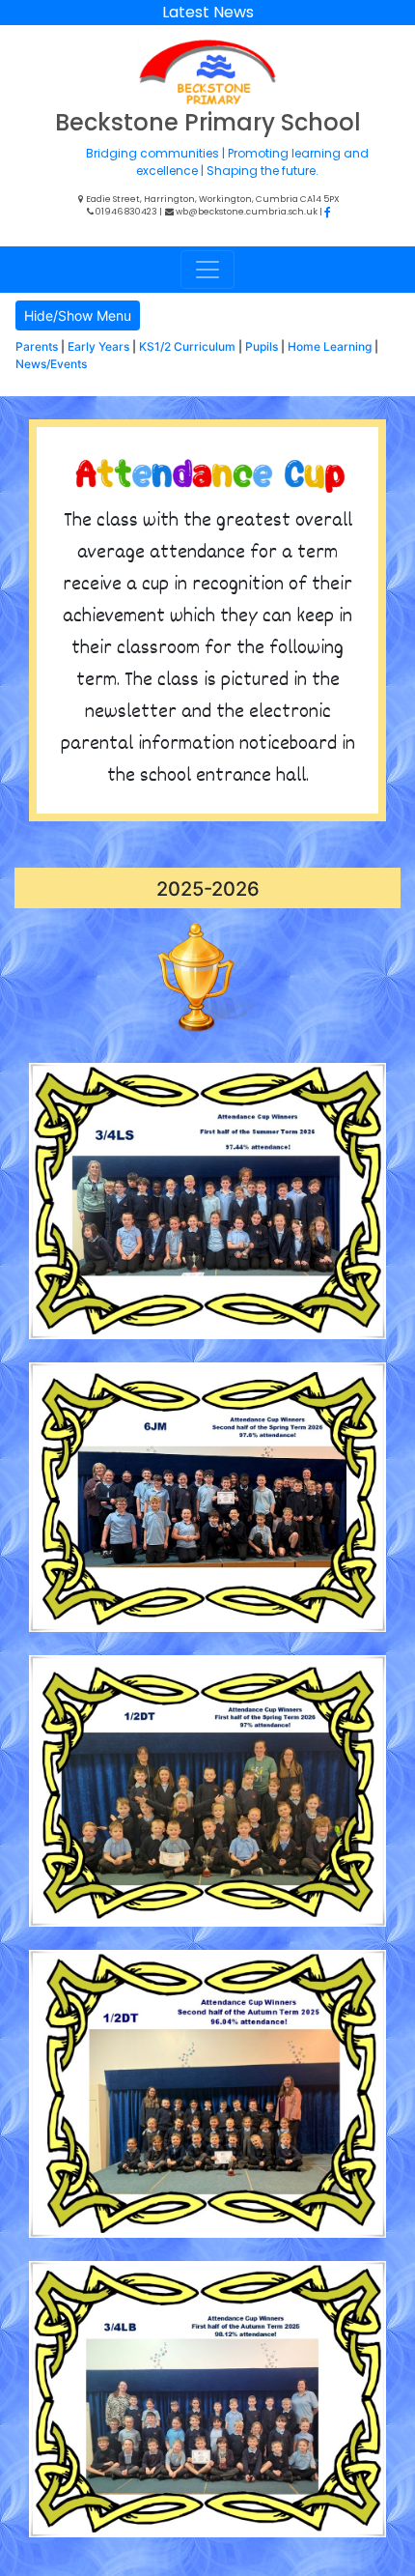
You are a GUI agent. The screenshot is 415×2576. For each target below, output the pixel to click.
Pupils (262, 346)
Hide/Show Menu (78, 315)
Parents (37, 346)
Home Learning (330, 346)
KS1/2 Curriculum (187, 346)
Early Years (98, 346)
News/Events (51, 364)
